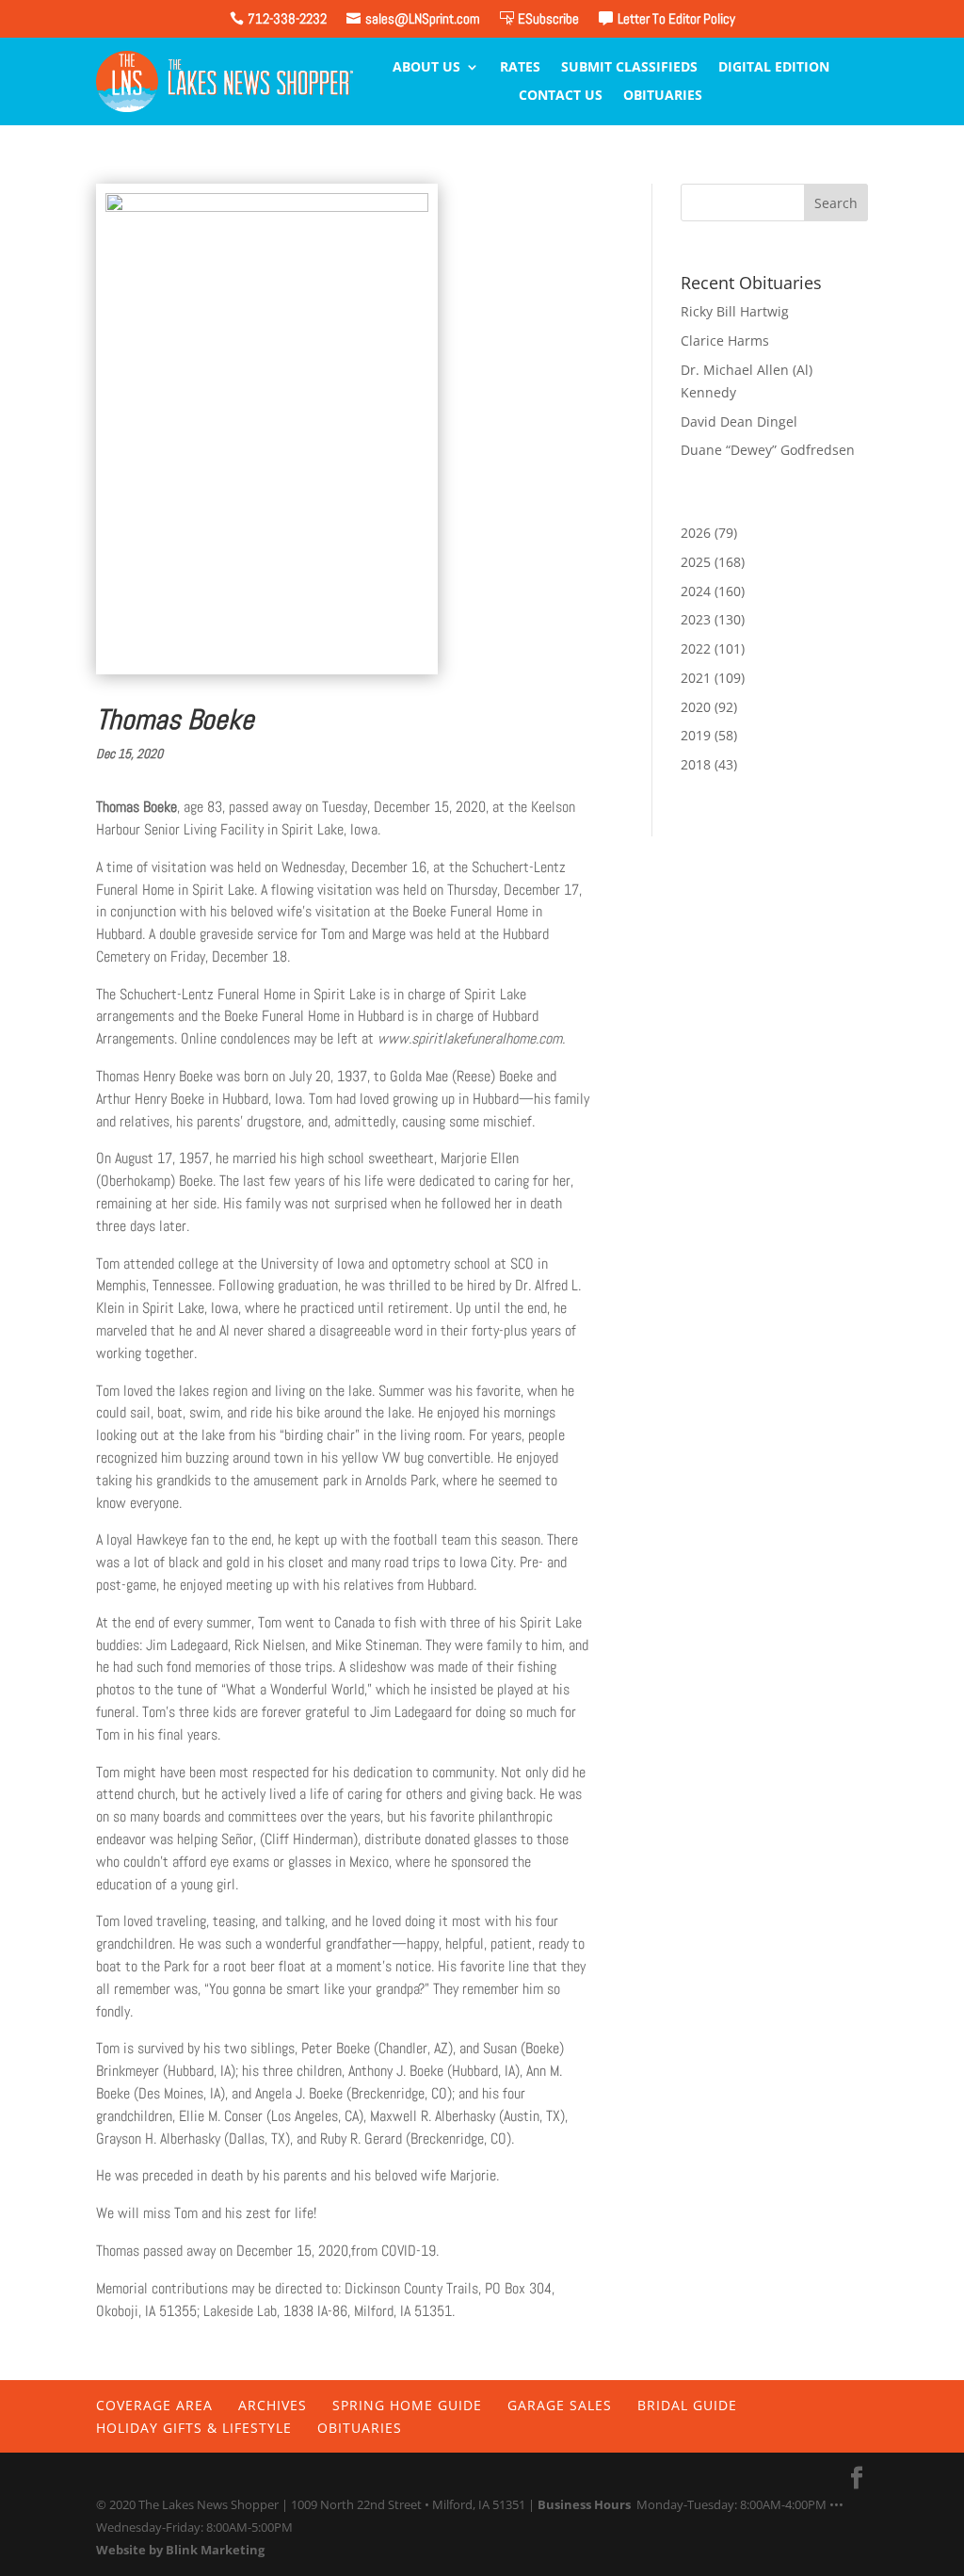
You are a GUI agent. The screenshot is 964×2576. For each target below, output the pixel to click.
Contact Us (561, 96)
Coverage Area (154, 2405)
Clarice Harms (725, 340)
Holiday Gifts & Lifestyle (194, 2428)
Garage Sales (560, 2405)
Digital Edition (774, 68)
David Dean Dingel (739, 421)
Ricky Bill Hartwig (735, 311)
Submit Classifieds (629, 68)
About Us (426, 68)
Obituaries (663, 96)
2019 (696, 735)
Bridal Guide (687, 2405)
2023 (696, 619)
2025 (696, 562)
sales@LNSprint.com (423, 18)
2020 (696, 707)
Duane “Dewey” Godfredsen (768, 450)
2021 (696, 678)
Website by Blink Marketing (180, 2550)
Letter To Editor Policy (676, 18)
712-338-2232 (287, 18)
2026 (696, 533)
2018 (696, 764)
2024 (696, 591)
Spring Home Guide (407, 2405)
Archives (273, 2405)
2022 (696, 648)
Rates (520, 68)
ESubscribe (548, 18)
